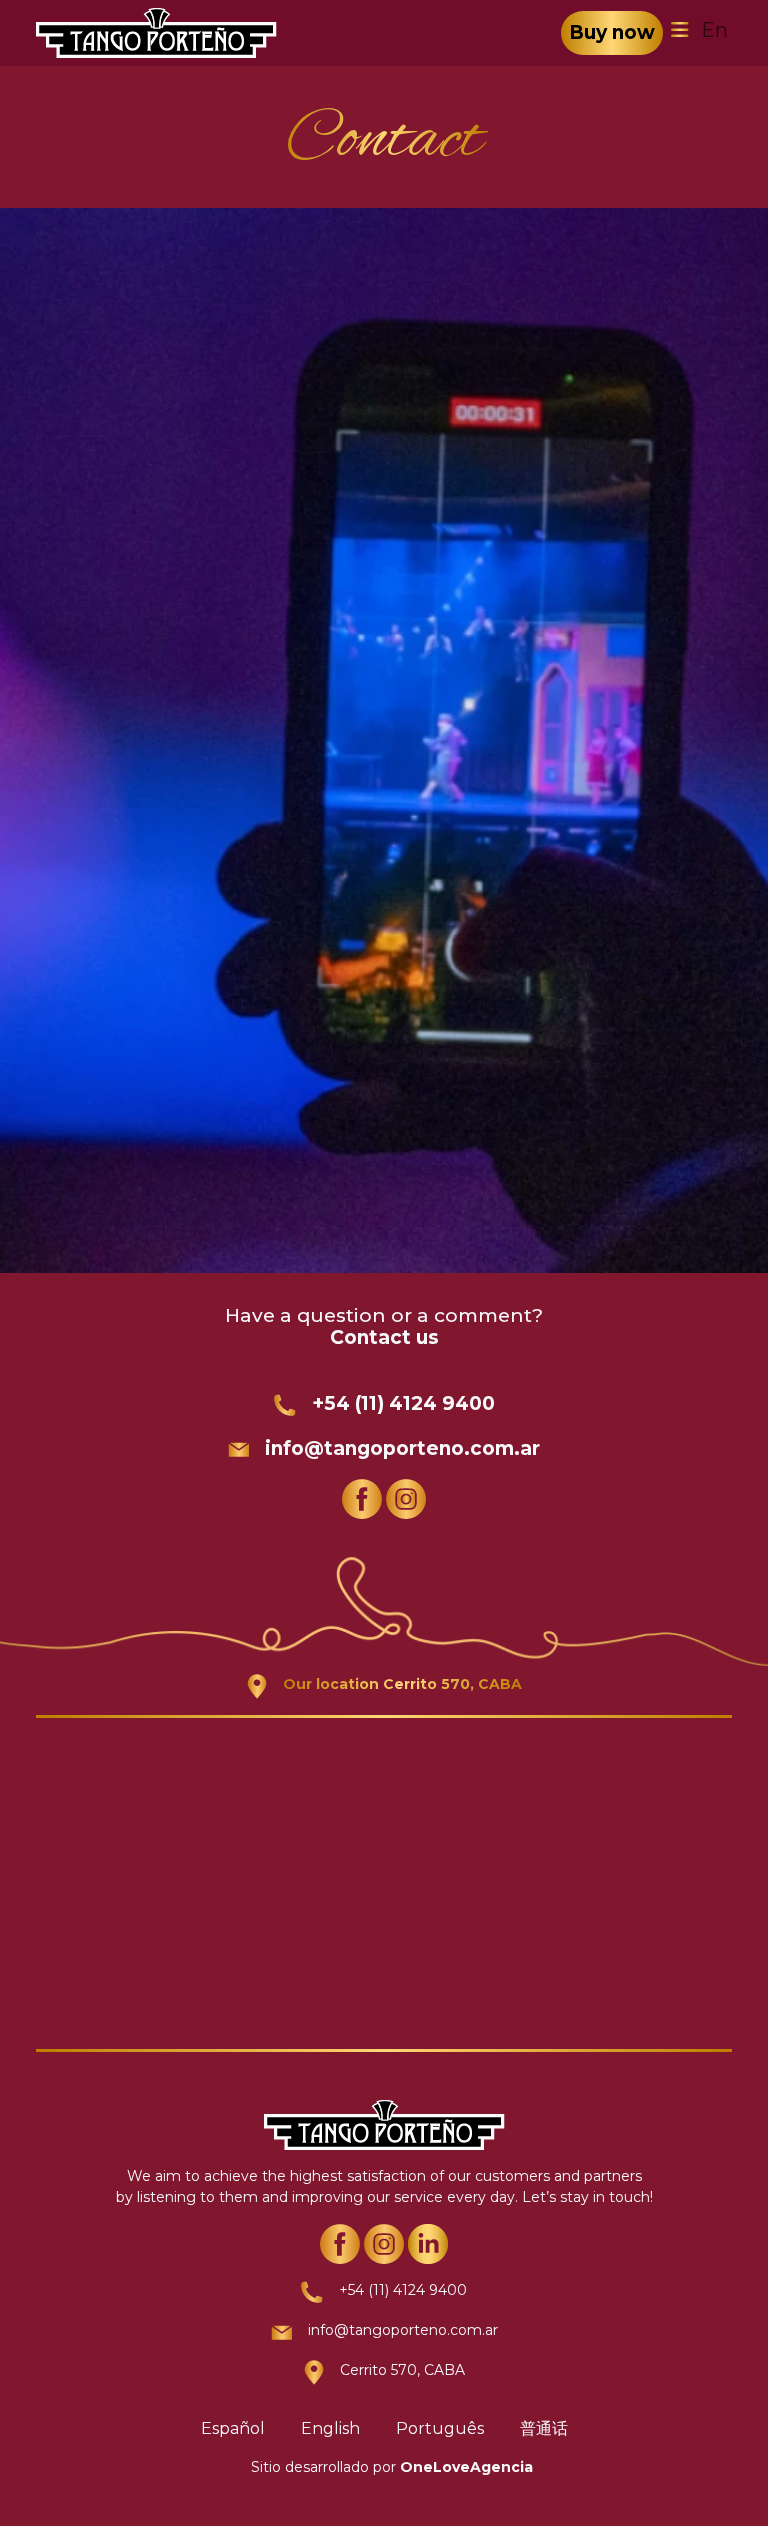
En (714, 30)
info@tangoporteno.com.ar (402, 1448)
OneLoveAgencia (466, 2467)
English (330, 2428)
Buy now (612, 32)
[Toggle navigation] (680, 30)
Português (440, 2428)
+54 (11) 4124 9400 (403, 1403)
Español (233, 2428)
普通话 (544, 2428)
